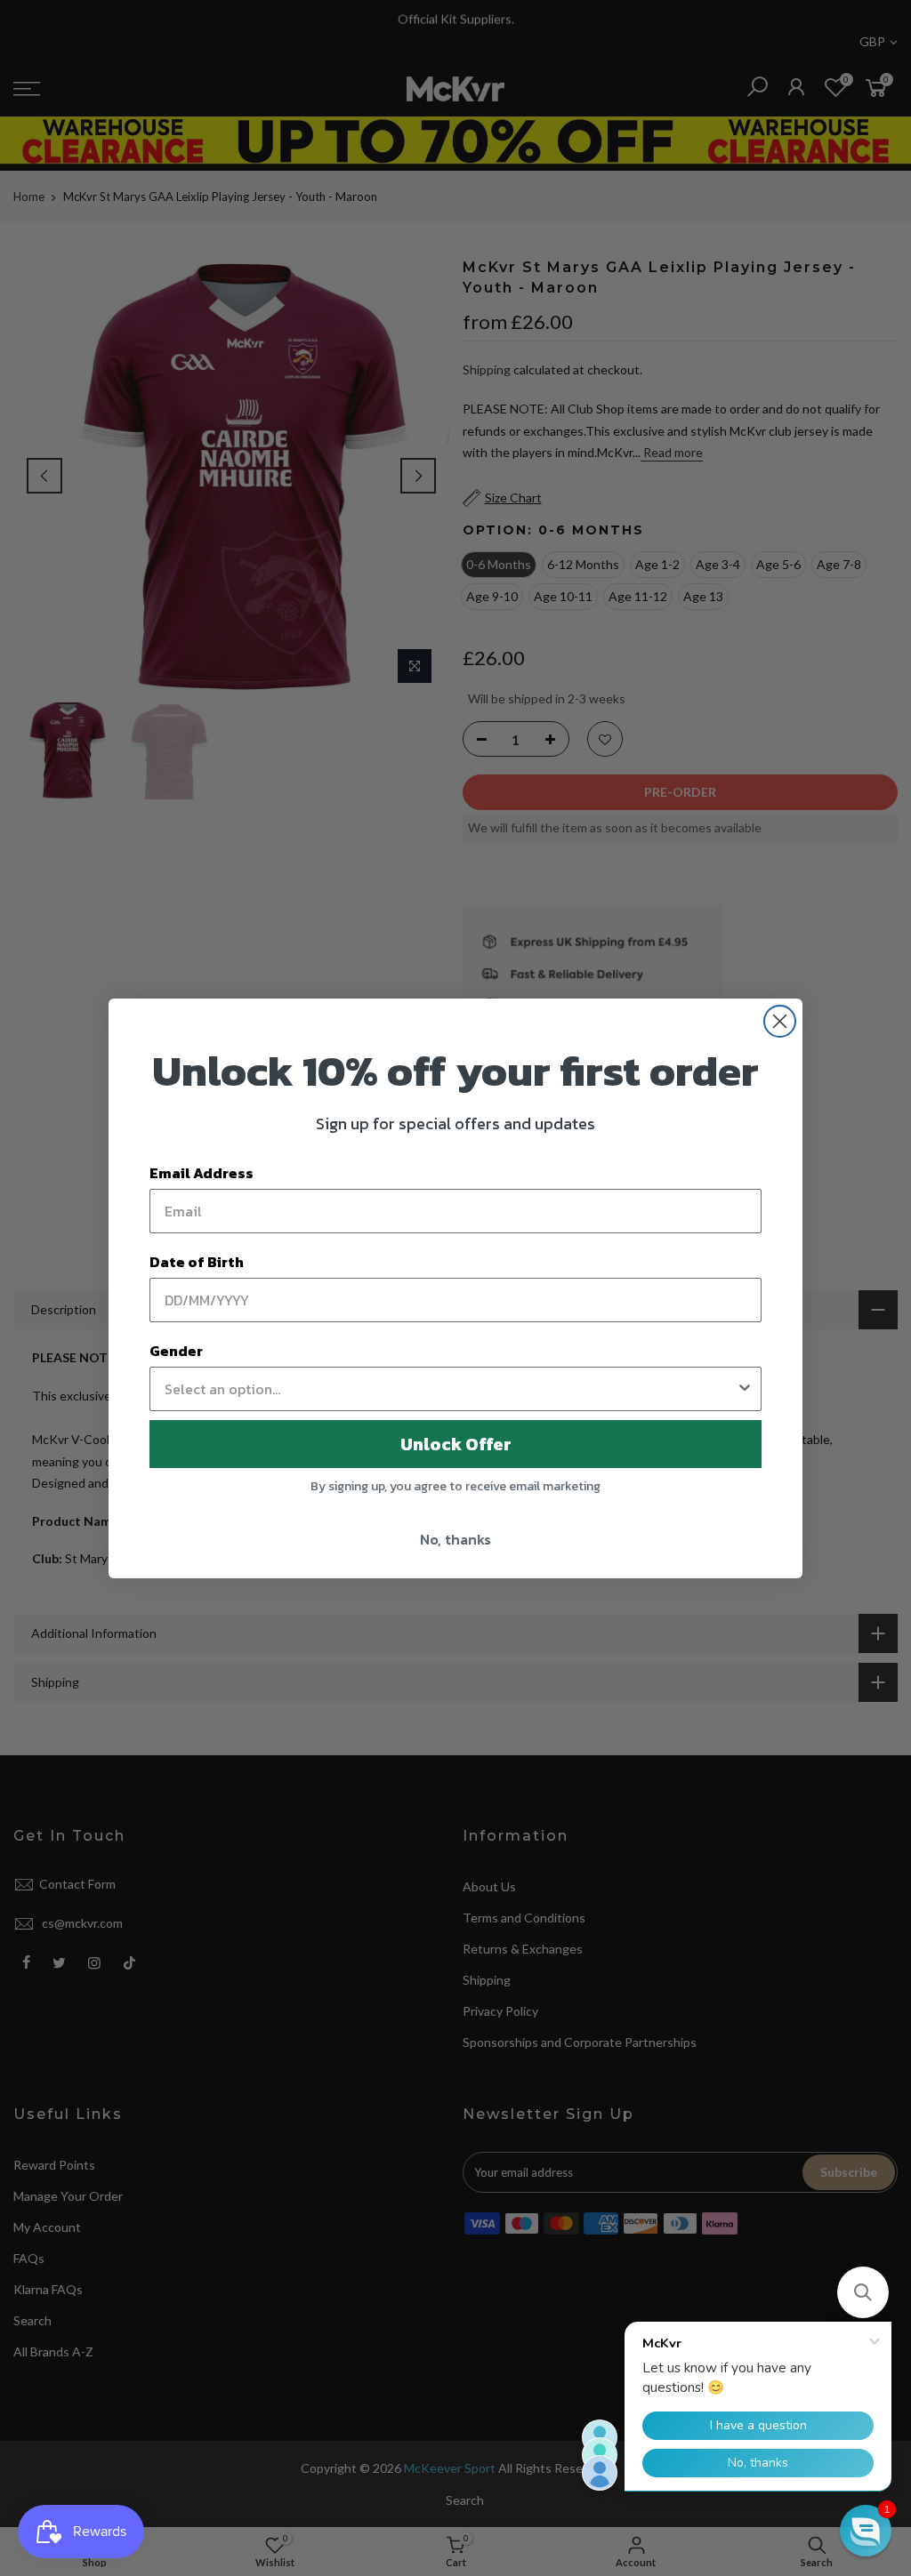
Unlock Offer (456, 1444)
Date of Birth (197, 1262)
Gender (176, 1351)
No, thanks (455, 1539)
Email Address (202, 1173)
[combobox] (450, 1389)
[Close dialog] (780, 1021)
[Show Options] (745, 1389)
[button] (863, 2292)
